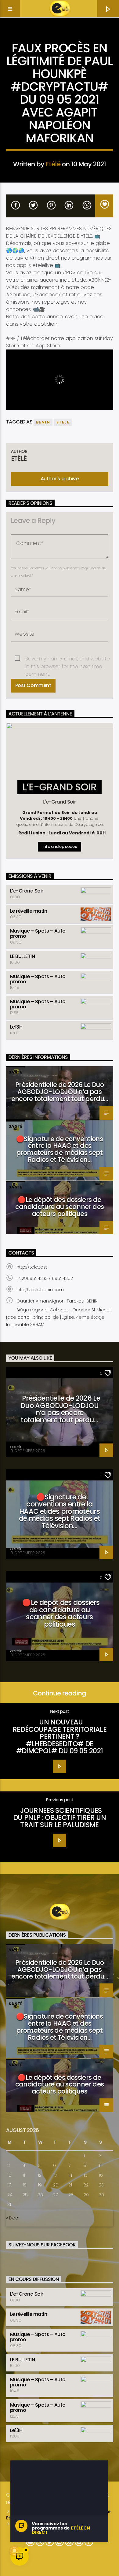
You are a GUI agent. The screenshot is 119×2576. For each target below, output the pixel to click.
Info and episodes (60, 846)
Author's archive (60, 479)
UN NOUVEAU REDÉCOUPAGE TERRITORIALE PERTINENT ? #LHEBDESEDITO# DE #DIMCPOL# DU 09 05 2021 (60, 1736)
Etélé (53, 164)
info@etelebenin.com (40, 1290)
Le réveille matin (29, 911)
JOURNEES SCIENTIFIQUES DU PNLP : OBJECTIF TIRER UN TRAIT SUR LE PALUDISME (60, 1818)
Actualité (60, 38)
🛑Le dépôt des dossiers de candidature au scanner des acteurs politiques (60, 1207)
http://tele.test (32, 1267)
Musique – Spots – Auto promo (38, 933)
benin (43, 422)
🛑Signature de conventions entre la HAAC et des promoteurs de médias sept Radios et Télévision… (60, 1149)
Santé (15, 1072)
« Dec (12, 2218)
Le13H (16, 1027)
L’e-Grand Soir (27, 891)
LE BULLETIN (23, 956)
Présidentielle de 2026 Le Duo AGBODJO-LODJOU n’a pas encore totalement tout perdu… (60, 1092)
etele (63, 422)
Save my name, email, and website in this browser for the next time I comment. (68, 659)
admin (16, 1447)
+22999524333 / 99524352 (45, 1278)
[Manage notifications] (14, 2551)
